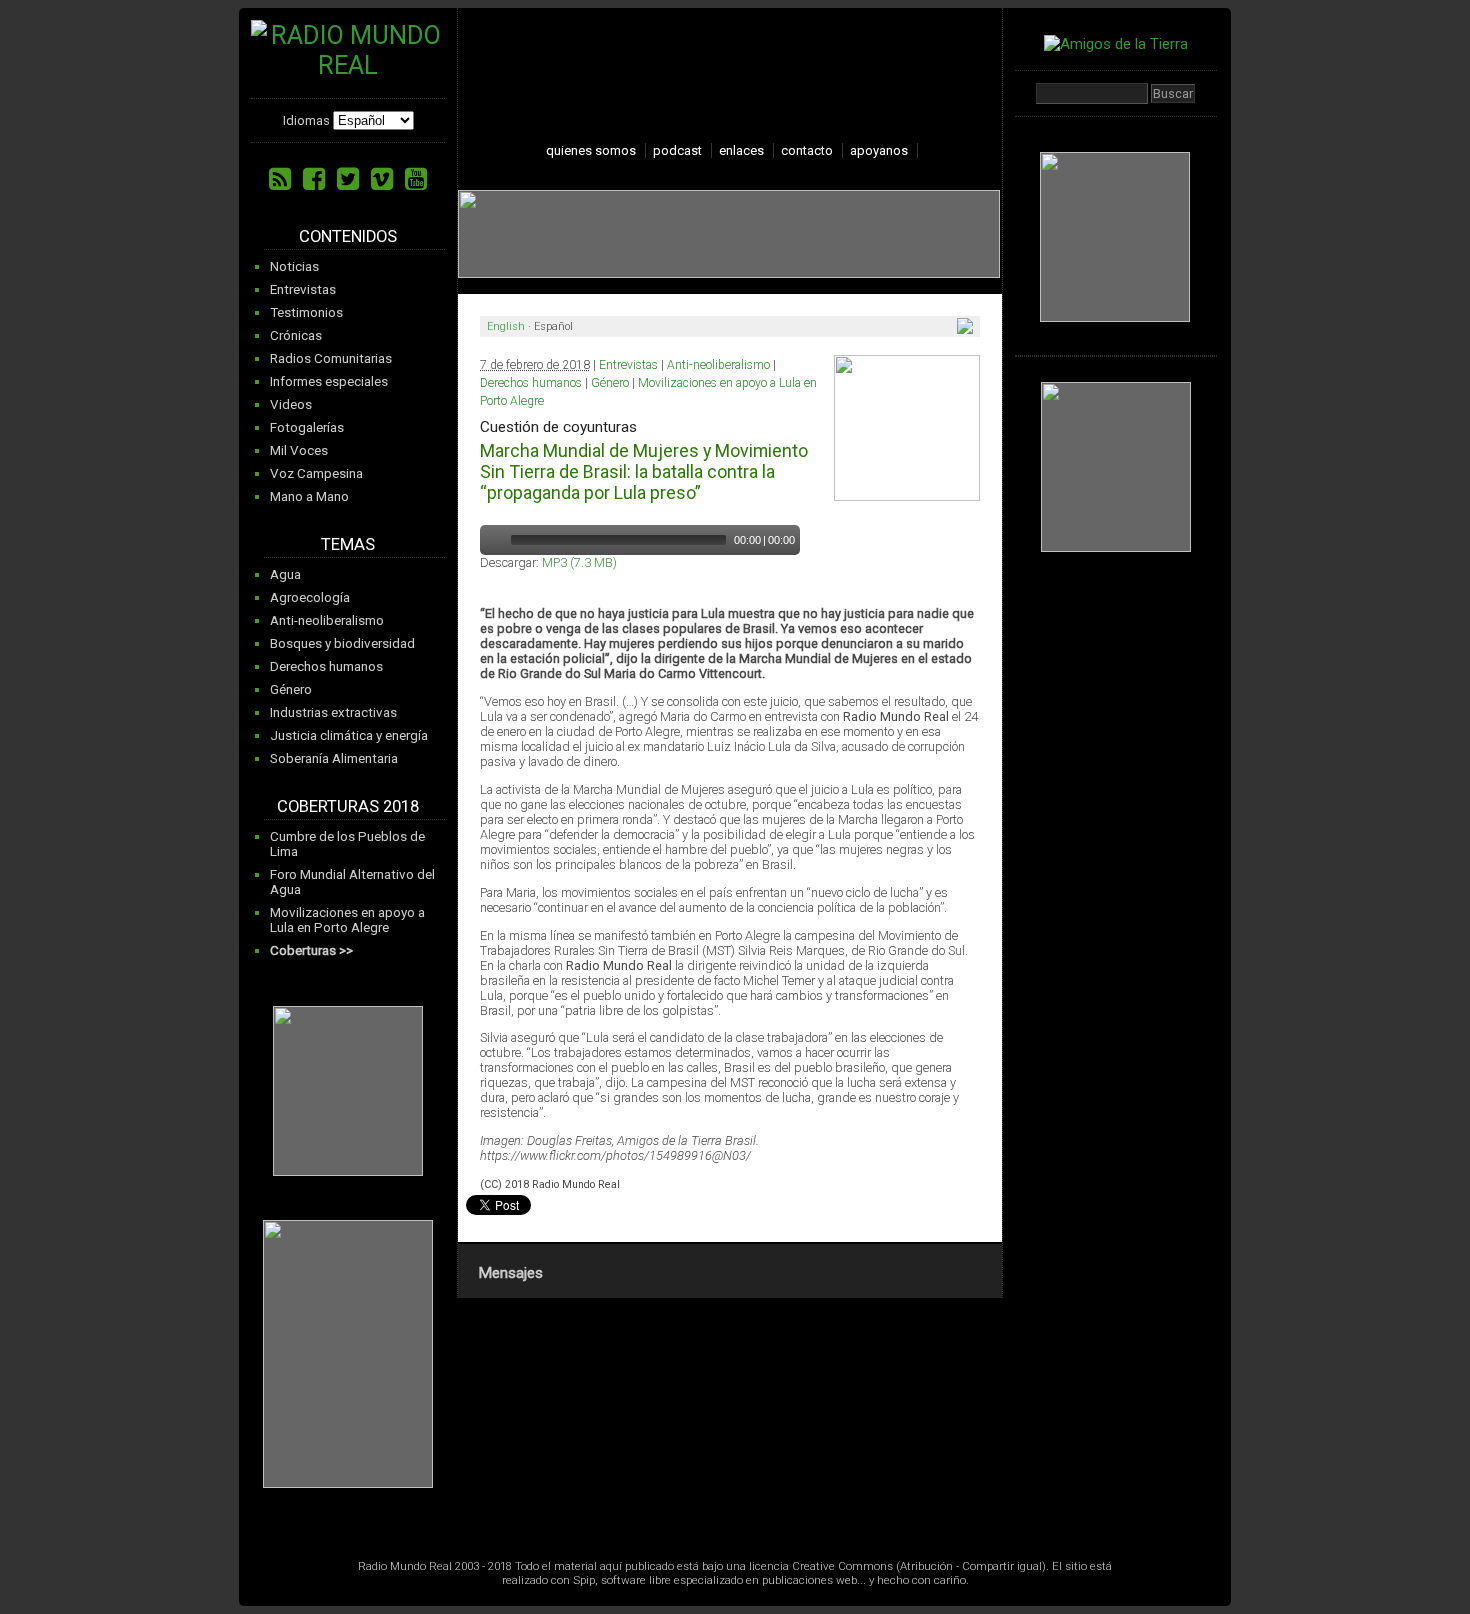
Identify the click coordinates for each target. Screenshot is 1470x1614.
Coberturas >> (311, 950)
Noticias (294, 266)
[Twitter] (348, 179)
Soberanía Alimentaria (334, 758)
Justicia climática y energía (349, 735)
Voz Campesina (316, 473)
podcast (677, 150)
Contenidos (348, 236)
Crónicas (296, 335)
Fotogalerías (307, 427)
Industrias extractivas (333, 712)
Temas (348, 544)
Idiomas (306, 120)
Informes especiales (329, 381)
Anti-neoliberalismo (327, 620)
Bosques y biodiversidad (342, 643)
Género (291, 689)
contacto (807, 150)
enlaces (741, 150)
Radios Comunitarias (331, 358)
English (506, 326)
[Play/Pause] (493, 540)
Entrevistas (303, 289)
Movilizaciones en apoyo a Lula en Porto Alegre (347, 920)
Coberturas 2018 (348, 806)
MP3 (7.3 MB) (579, 562)
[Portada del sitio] (348, 65)
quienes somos (591, 150)
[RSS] (280, 179)
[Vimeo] (382, 179)
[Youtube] (416, 179)
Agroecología (310, 597)
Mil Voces (299, 450)
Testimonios (306, 312)
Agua (285, 574)
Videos (291, 404)
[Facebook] (314, 179)
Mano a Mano (309, 496)
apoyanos (879, 150)
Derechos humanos (326, 666)
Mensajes (510, 1273)
